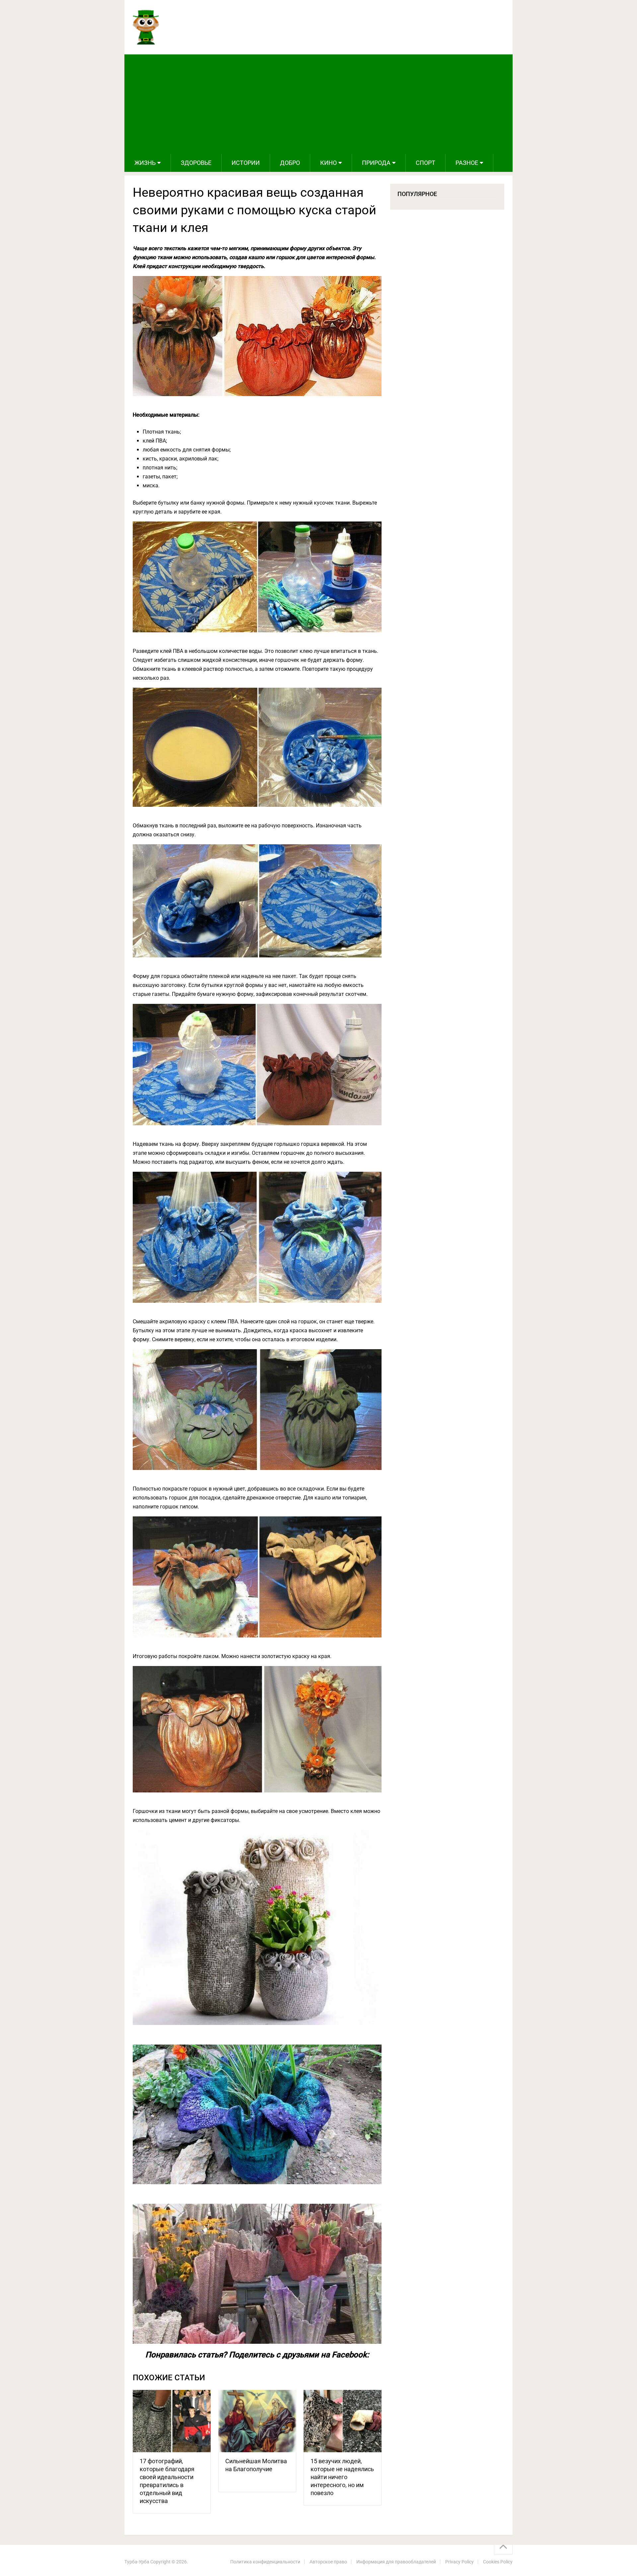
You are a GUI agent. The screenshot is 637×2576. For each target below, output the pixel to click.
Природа (376, 163)
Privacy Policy (460, 2562)
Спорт (425, 163)
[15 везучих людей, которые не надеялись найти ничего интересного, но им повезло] (343, 2421)
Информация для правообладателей (396, 2562)
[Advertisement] (318, 104)
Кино (328, 163)
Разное (467, 163)
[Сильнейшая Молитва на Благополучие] (257, 2421)
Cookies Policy (498, 2562)
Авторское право (328, 2562)
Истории (246, 163)
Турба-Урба (137, 2562)
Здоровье (196, 163)
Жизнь (145, 163)
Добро (290, 163)
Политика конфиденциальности (265, 2562)
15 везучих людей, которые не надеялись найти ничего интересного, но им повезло (342, 2477)
